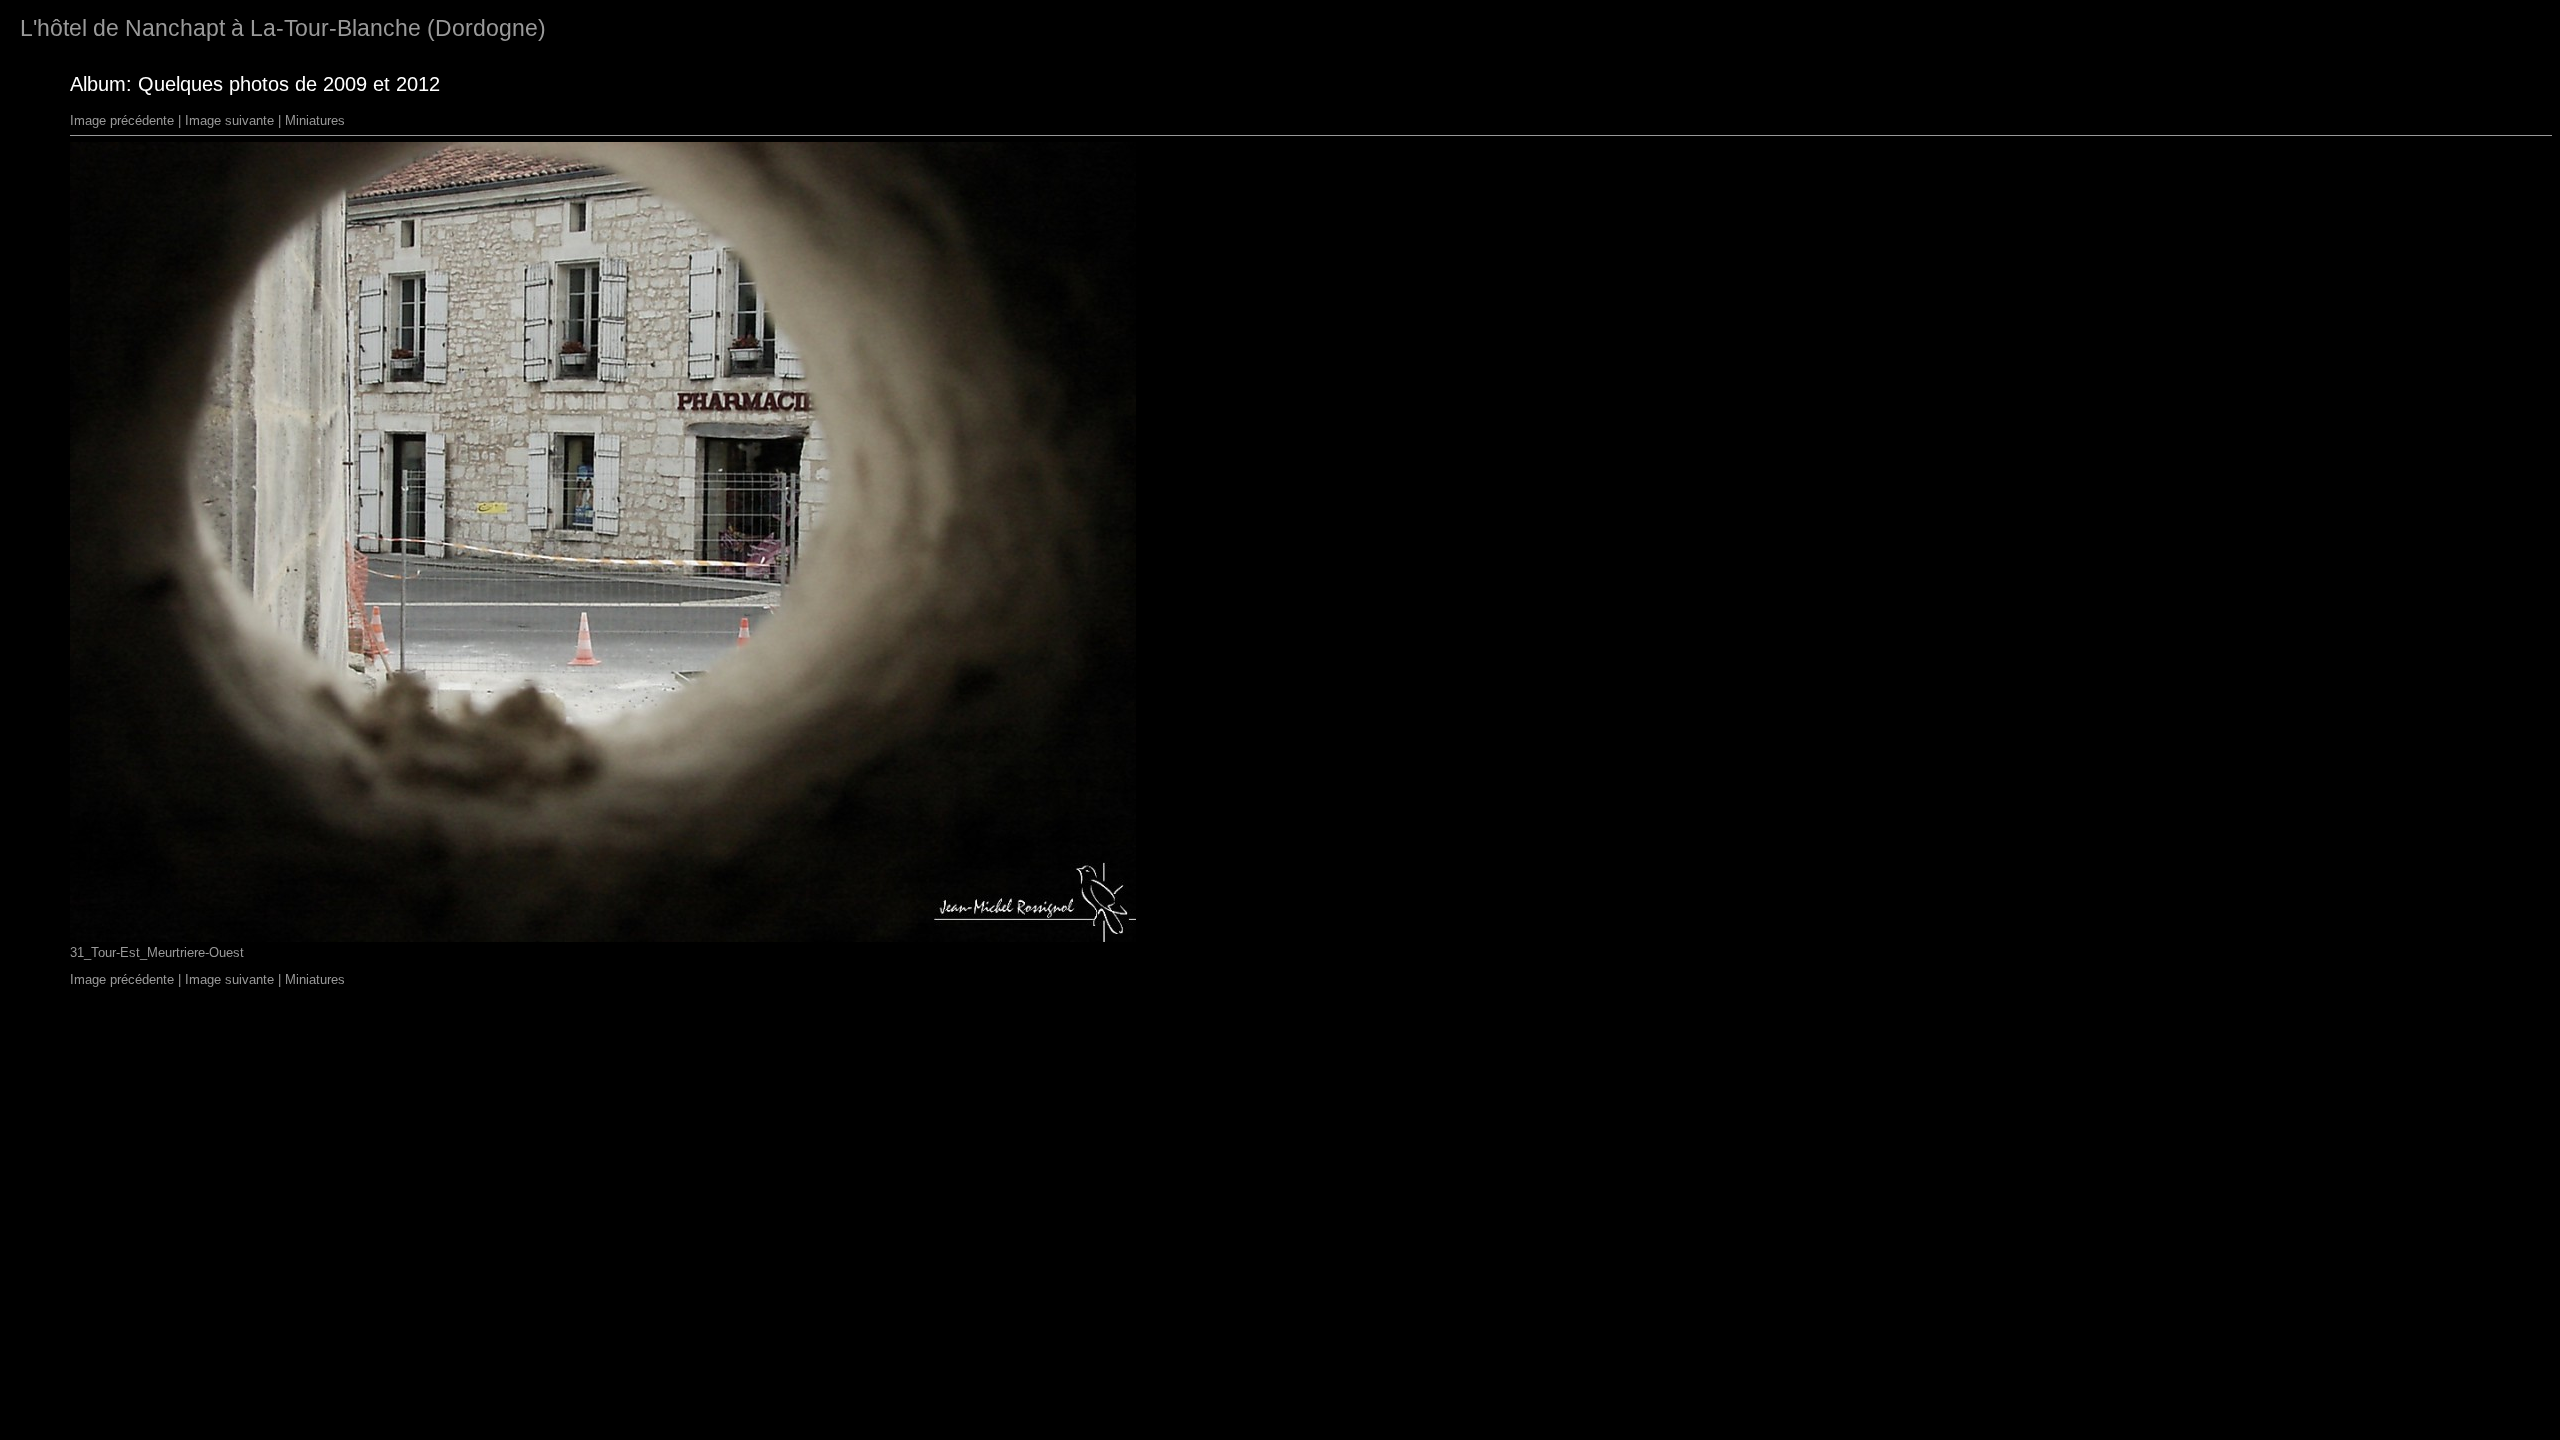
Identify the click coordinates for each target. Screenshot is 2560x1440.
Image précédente (122, 120)
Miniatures (315, 120)
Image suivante (229, 120)
